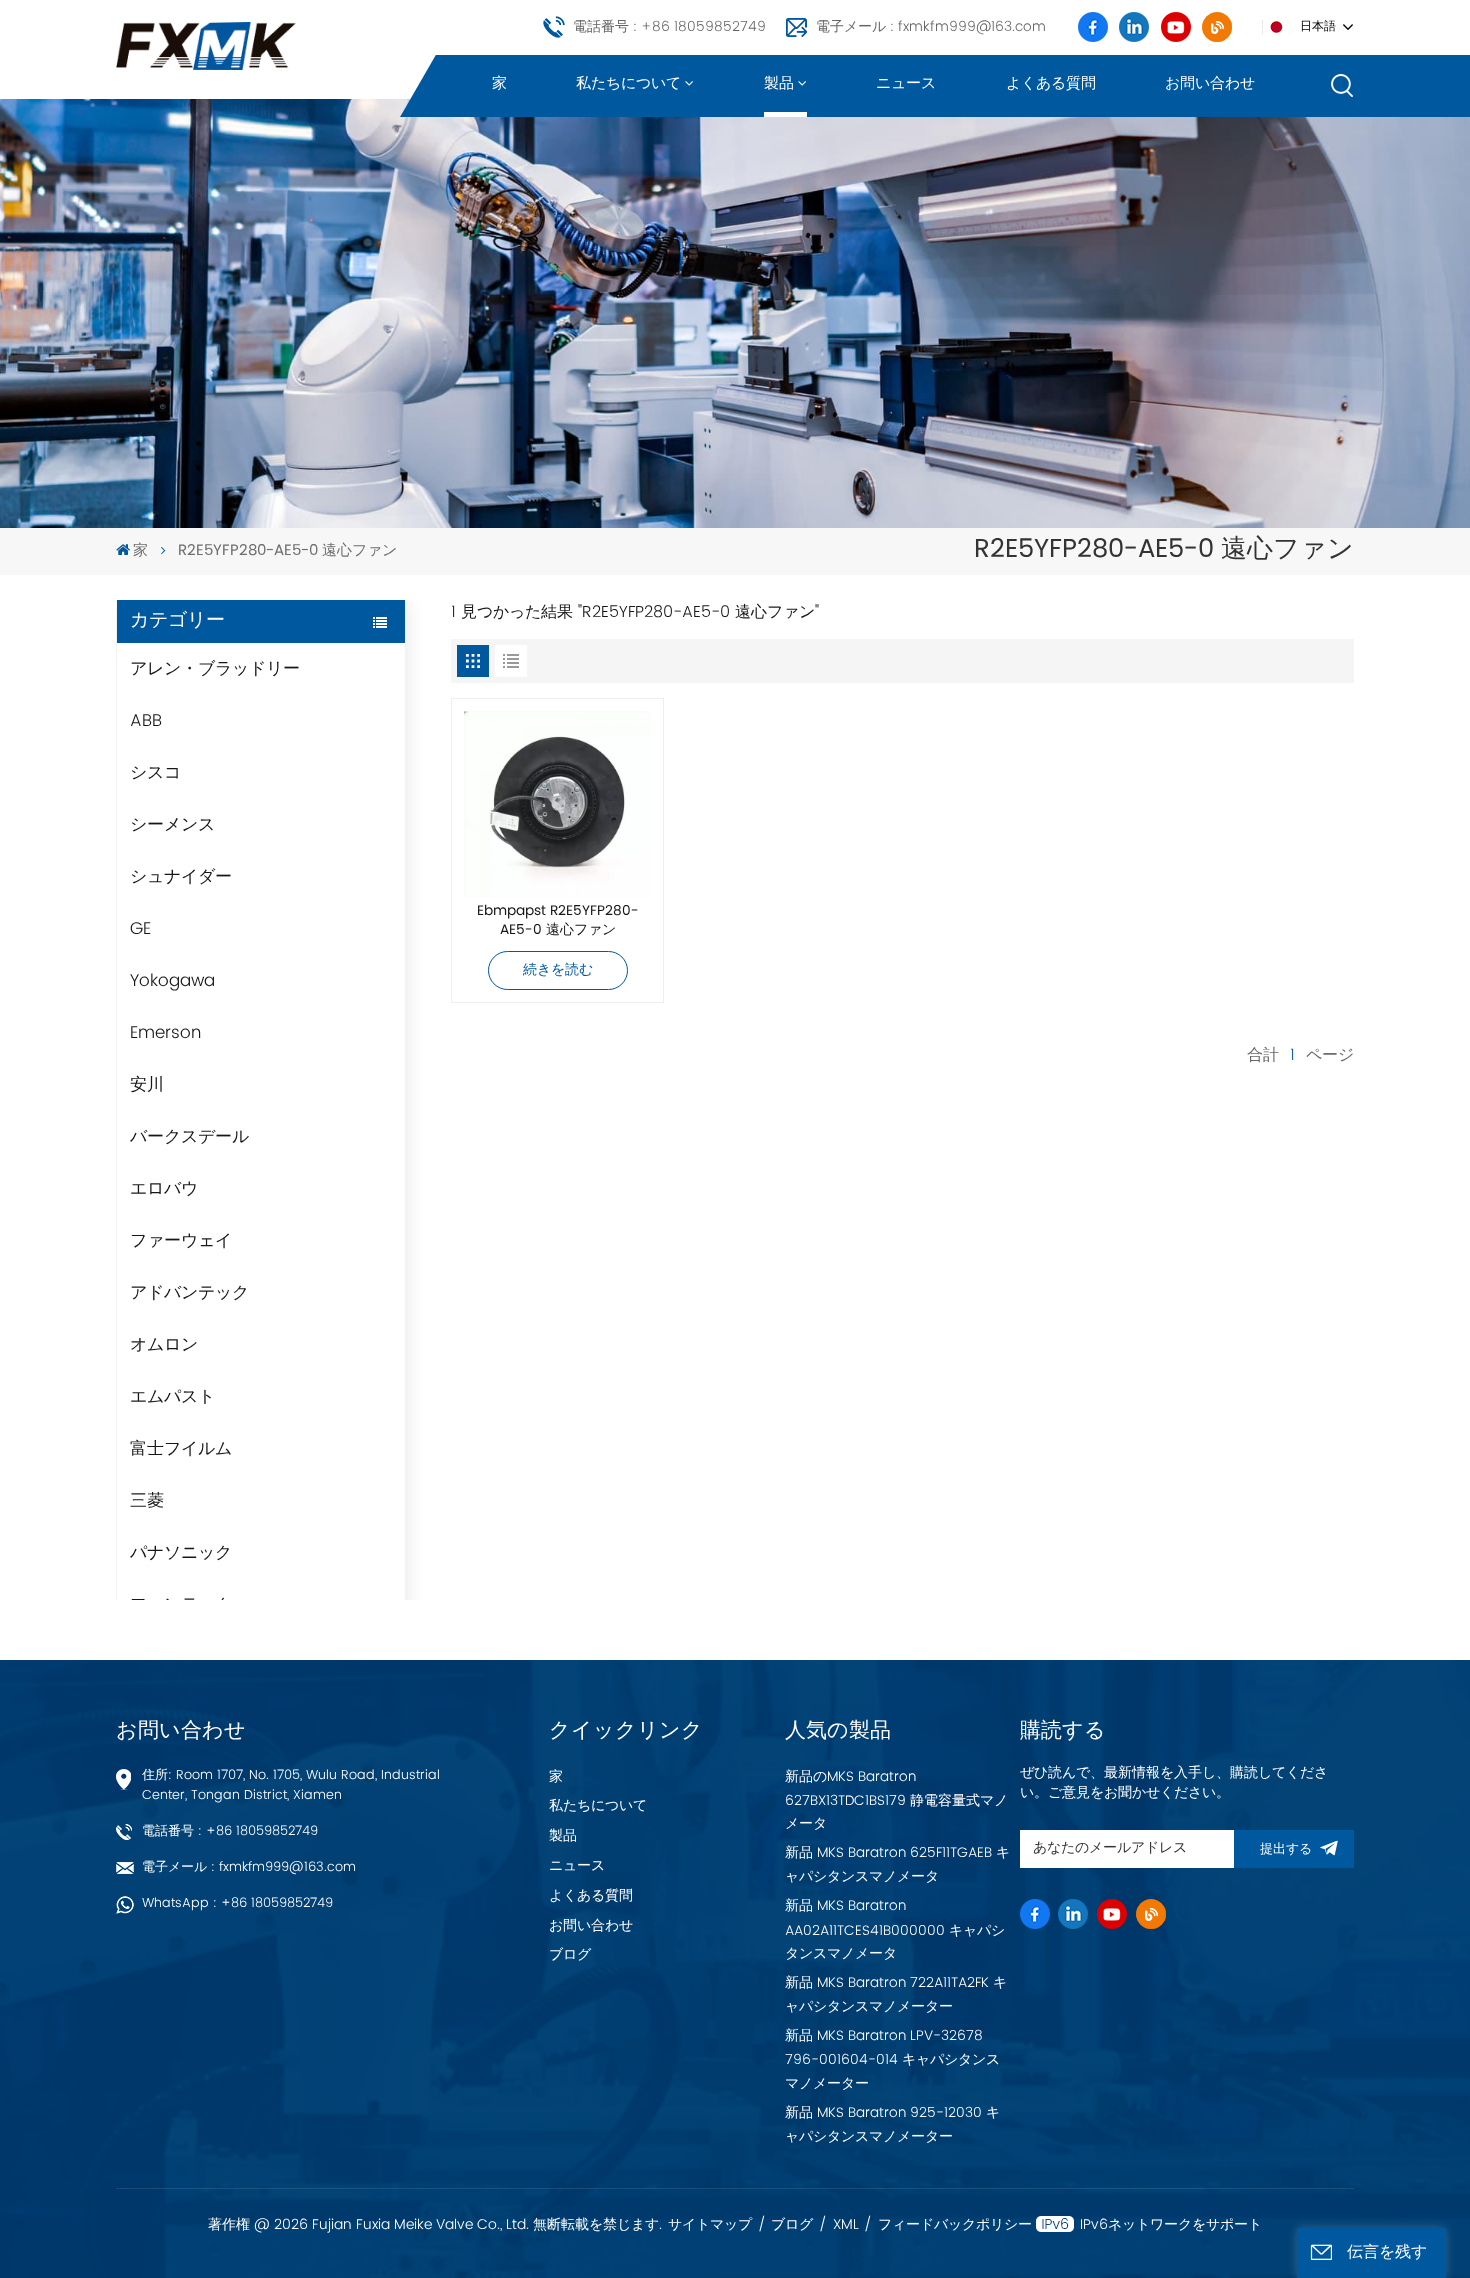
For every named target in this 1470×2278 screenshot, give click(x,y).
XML (846, 2225)
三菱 (147, 1501)
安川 (147, 1085)
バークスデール (189, 1137)
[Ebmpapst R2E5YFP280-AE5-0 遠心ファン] (557, 804)
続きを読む (558, 970)
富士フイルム (181, 1449)
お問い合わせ (1210, 83)
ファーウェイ (181, 1241)
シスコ (155, 773)
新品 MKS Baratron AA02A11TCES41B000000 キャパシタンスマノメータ (895, 1930)
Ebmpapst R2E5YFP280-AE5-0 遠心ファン (558, 922)
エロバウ (164, 1189)
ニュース (906, 83)
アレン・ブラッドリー (215, 669)
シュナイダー (181, 877)
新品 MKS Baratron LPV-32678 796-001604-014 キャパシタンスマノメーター (892, 2060)
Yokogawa (172, 981)
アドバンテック (189, 1293)
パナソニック (181, 1553)
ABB (146, 721)
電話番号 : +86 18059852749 (669, 27)
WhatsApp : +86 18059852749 (237, 1903)
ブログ (570, 1955)
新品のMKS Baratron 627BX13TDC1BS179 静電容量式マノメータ (896, 1801)
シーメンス (172, 825)
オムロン (164, 1345)
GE (140, 929)
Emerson (165, 1033)
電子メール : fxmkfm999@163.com (931, 27)
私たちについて (628, 83)
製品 (779, 83)
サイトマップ (710, 2225)
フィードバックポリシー (955, 2225)
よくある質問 (1051, 83)
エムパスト (172, 1397)
